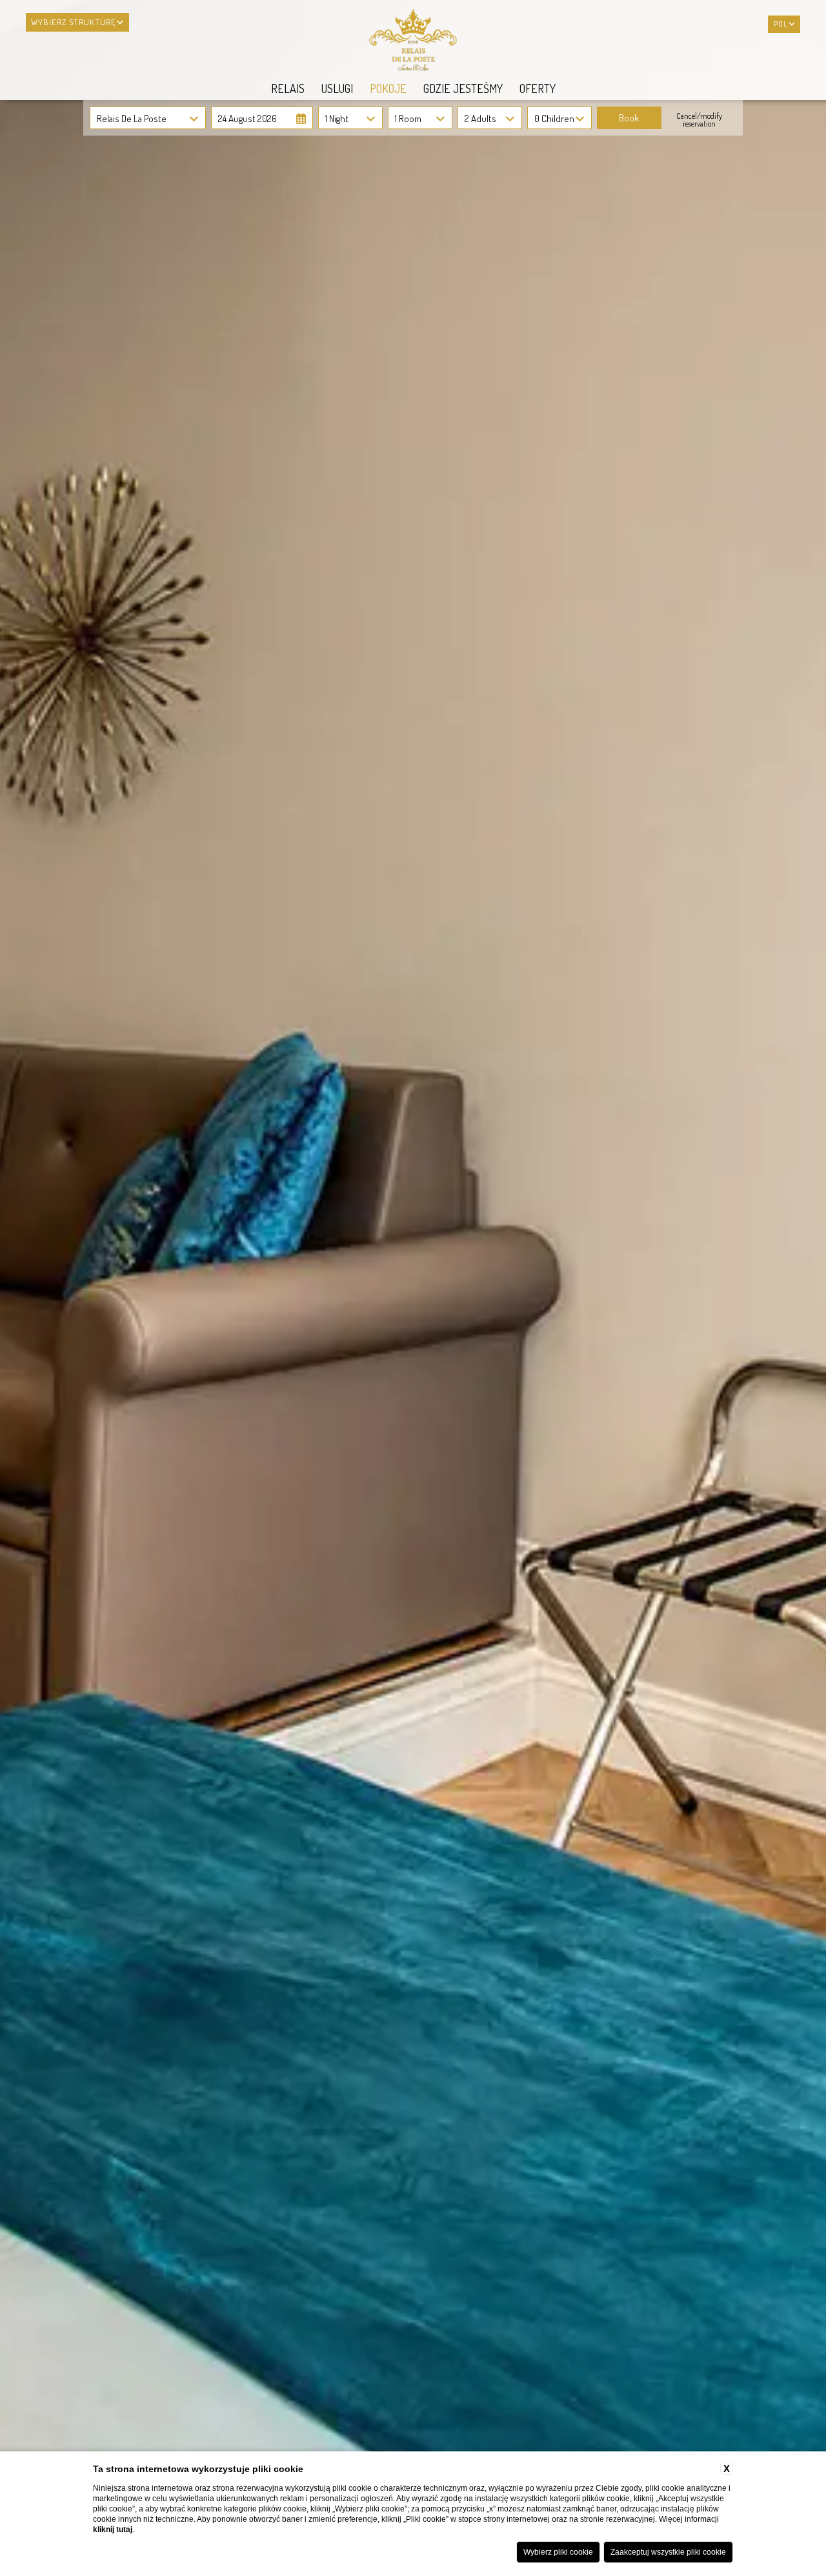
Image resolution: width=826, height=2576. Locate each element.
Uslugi (337, 88)
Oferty (538, 88)
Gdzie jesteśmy (463, 88)
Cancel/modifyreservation (699, 120)
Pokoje (388, 88)
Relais (288, 88)
